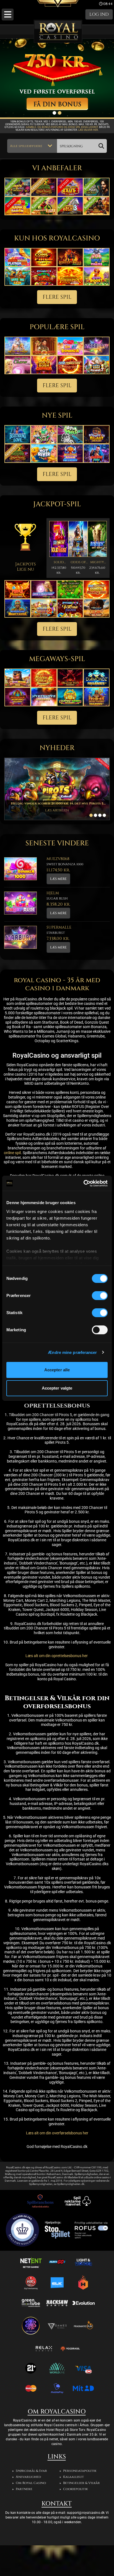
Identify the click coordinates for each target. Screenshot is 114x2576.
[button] (8, 15)
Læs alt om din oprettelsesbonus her (57, 1656)
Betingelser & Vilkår (81, 2483)
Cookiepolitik (75, 2489)
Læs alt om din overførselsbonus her (57, 2133)
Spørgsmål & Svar (31, 2471)
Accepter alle (57, 1370)
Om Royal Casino (31, 2483)
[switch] (100, 1296)
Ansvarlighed (28, 2477)
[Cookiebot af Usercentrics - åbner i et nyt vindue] (83, 1183)
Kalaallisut (73, 2477)
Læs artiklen (57, 810)
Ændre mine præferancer (72, 1352)
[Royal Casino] (58, 31)
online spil (12, 1153)
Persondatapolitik (80, 2471)
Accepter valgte (57, 1388)
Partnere (24, 2489)
